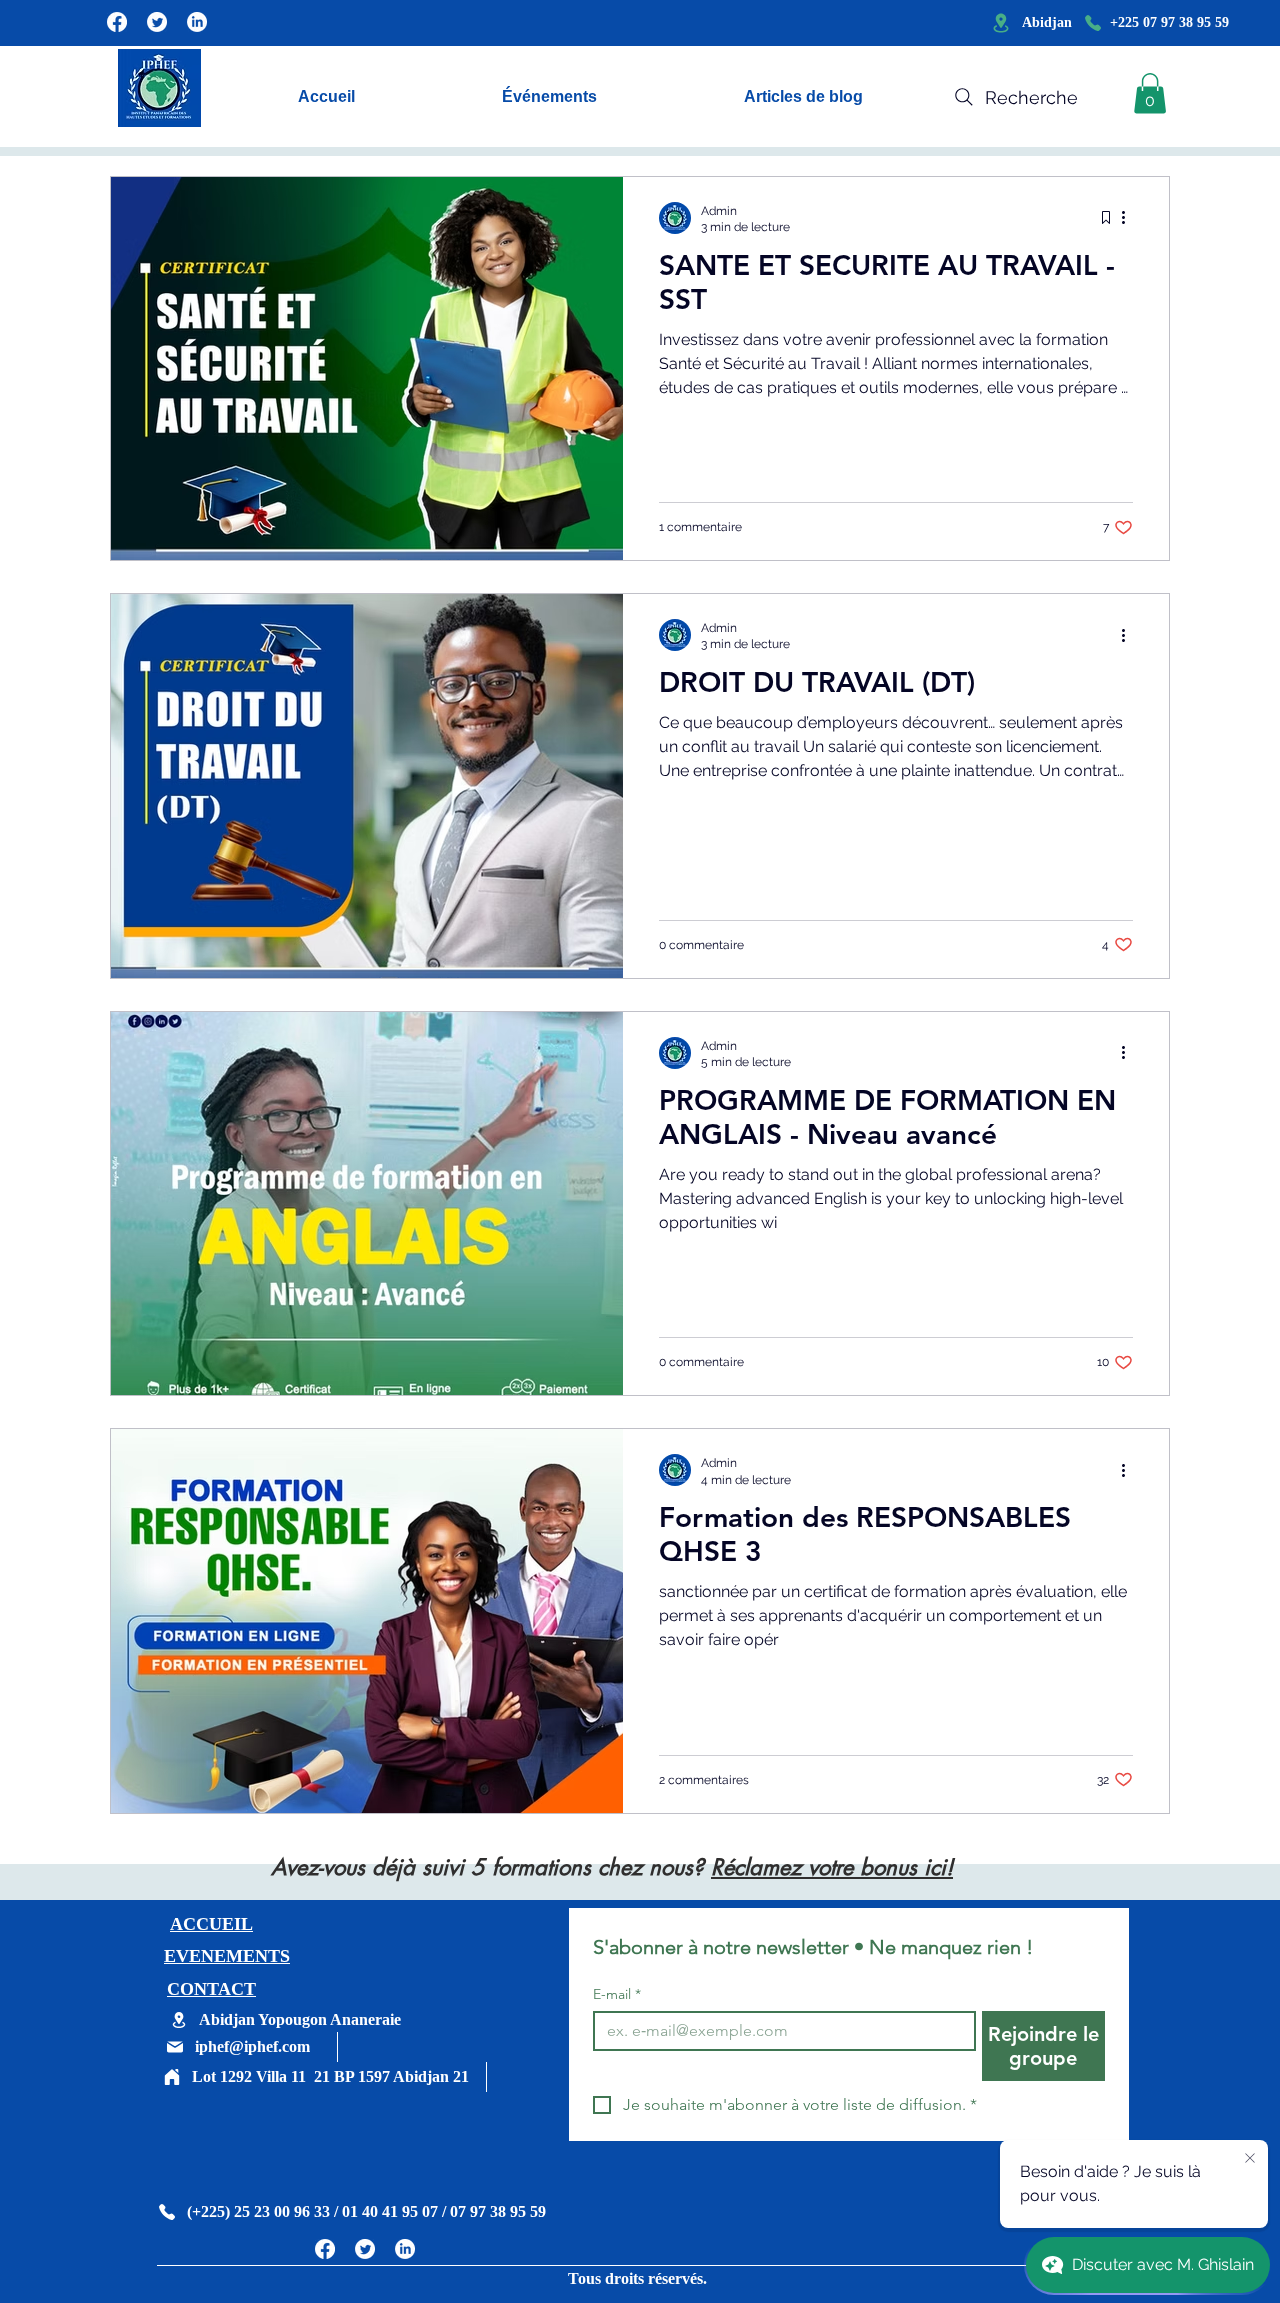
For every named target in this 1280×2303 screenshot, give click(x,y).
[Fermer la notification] (1250, 2159)
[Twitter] (157, 22)
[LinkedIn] (197, 22)
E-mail (617, 1994)
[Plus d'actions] (1130, 218)
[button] (1150, 93)
